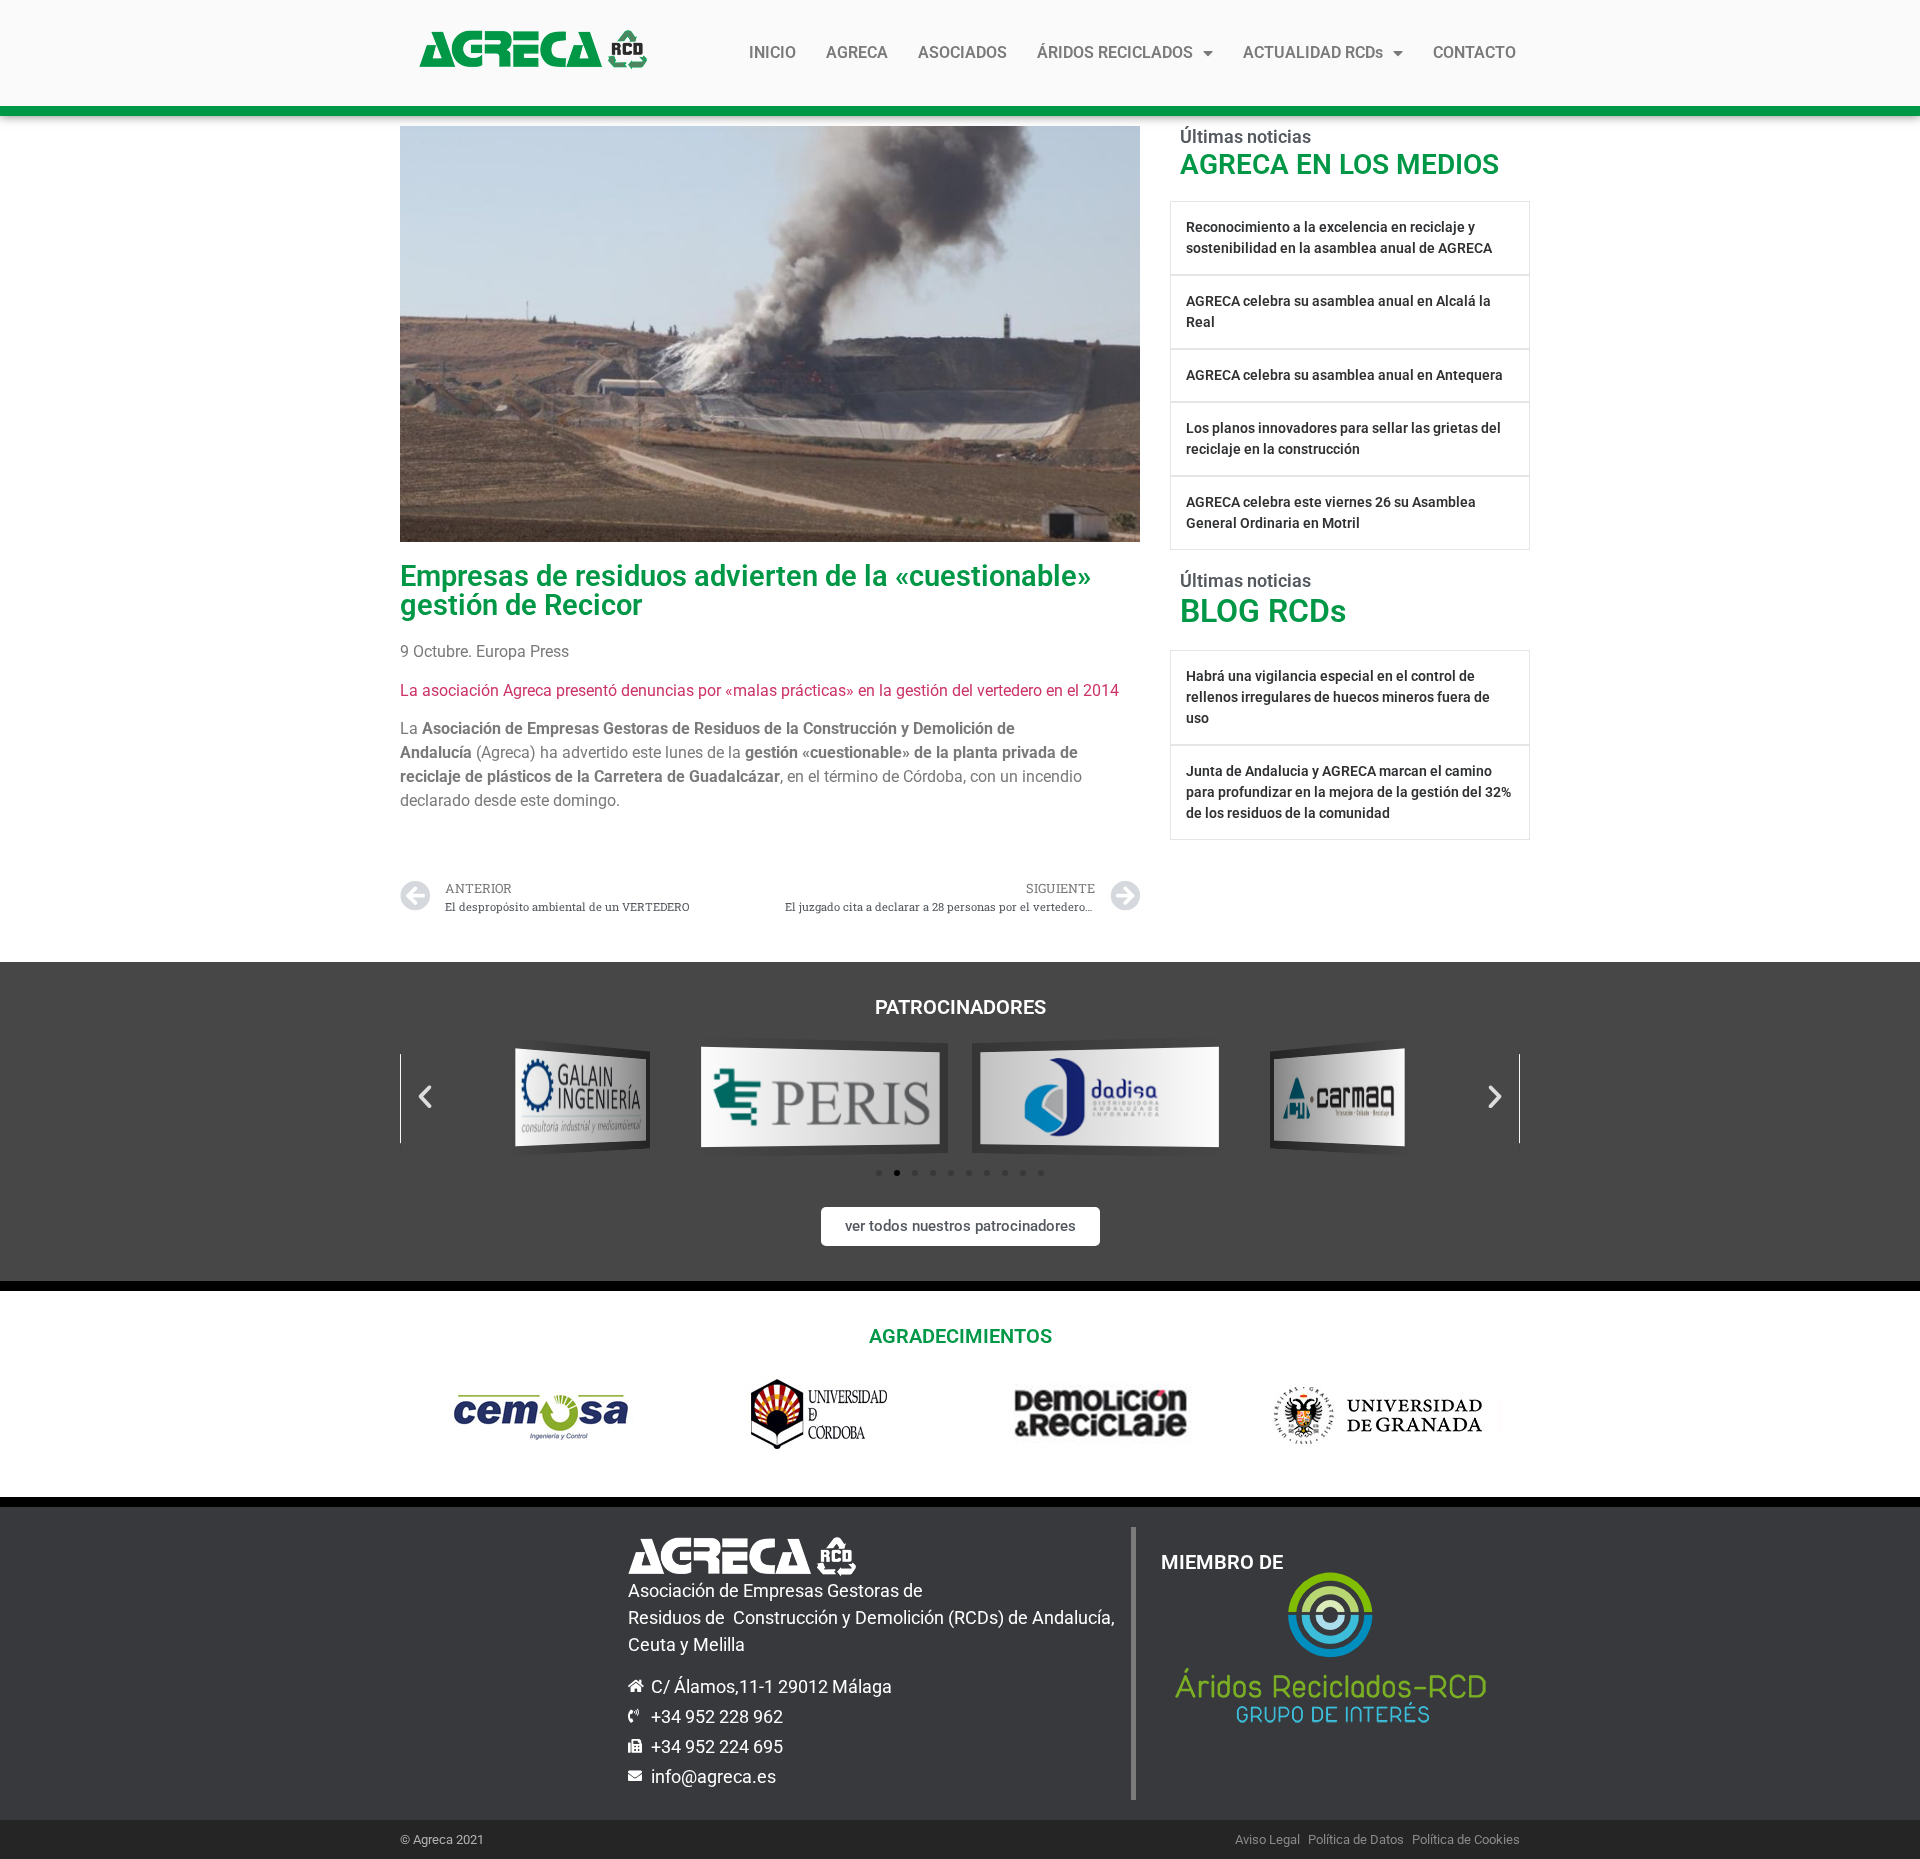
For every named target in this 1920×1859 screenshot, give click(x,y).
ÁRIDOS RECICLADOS (1115, 52)
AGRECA (857, 52)
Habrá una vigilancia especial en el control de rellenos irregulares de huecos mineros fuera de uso (1338, 697)
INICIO (772, 52)
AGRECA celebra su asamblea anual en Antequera (1344, 375)
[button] (425, 1097)
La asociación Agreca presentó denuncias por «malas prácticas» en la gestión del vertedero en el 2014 (759, 690)
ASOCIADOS (962, 52)
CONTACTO (1474, 52)
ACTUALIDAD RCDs (1313, 52)
